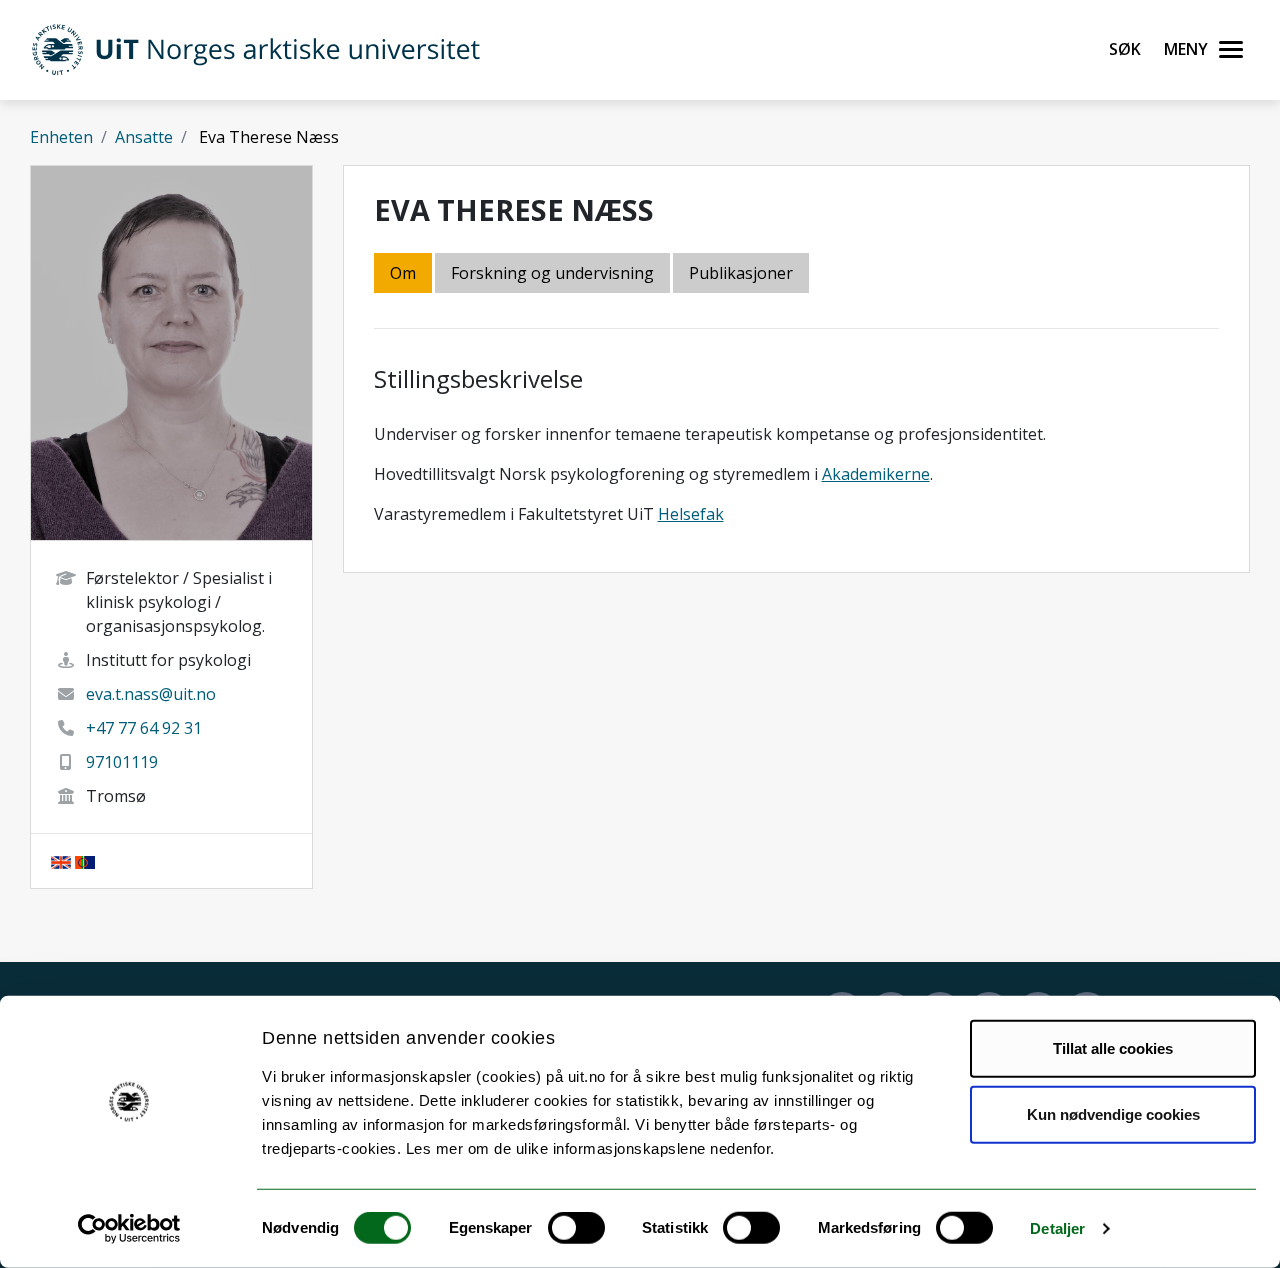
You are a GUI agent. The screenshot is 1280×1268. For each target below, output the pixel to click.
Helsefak (691, 514)
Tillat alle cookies (1113, 1048)
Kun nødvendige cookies (1113, 1113)
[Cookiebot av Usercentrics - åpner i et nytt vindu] (129, 1229)
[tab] (742, 274)
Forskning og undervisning (552, 273)
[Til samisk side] (85, 861)
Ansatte (144, 137)
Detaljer (1057, 1228)
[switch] (576, 1228)
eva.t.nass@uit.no (151, 694)
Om (403, 273)
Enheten (61, 137)
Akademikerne (876, 474)
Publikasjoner (741, 273)
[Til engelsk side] (61, 861)
